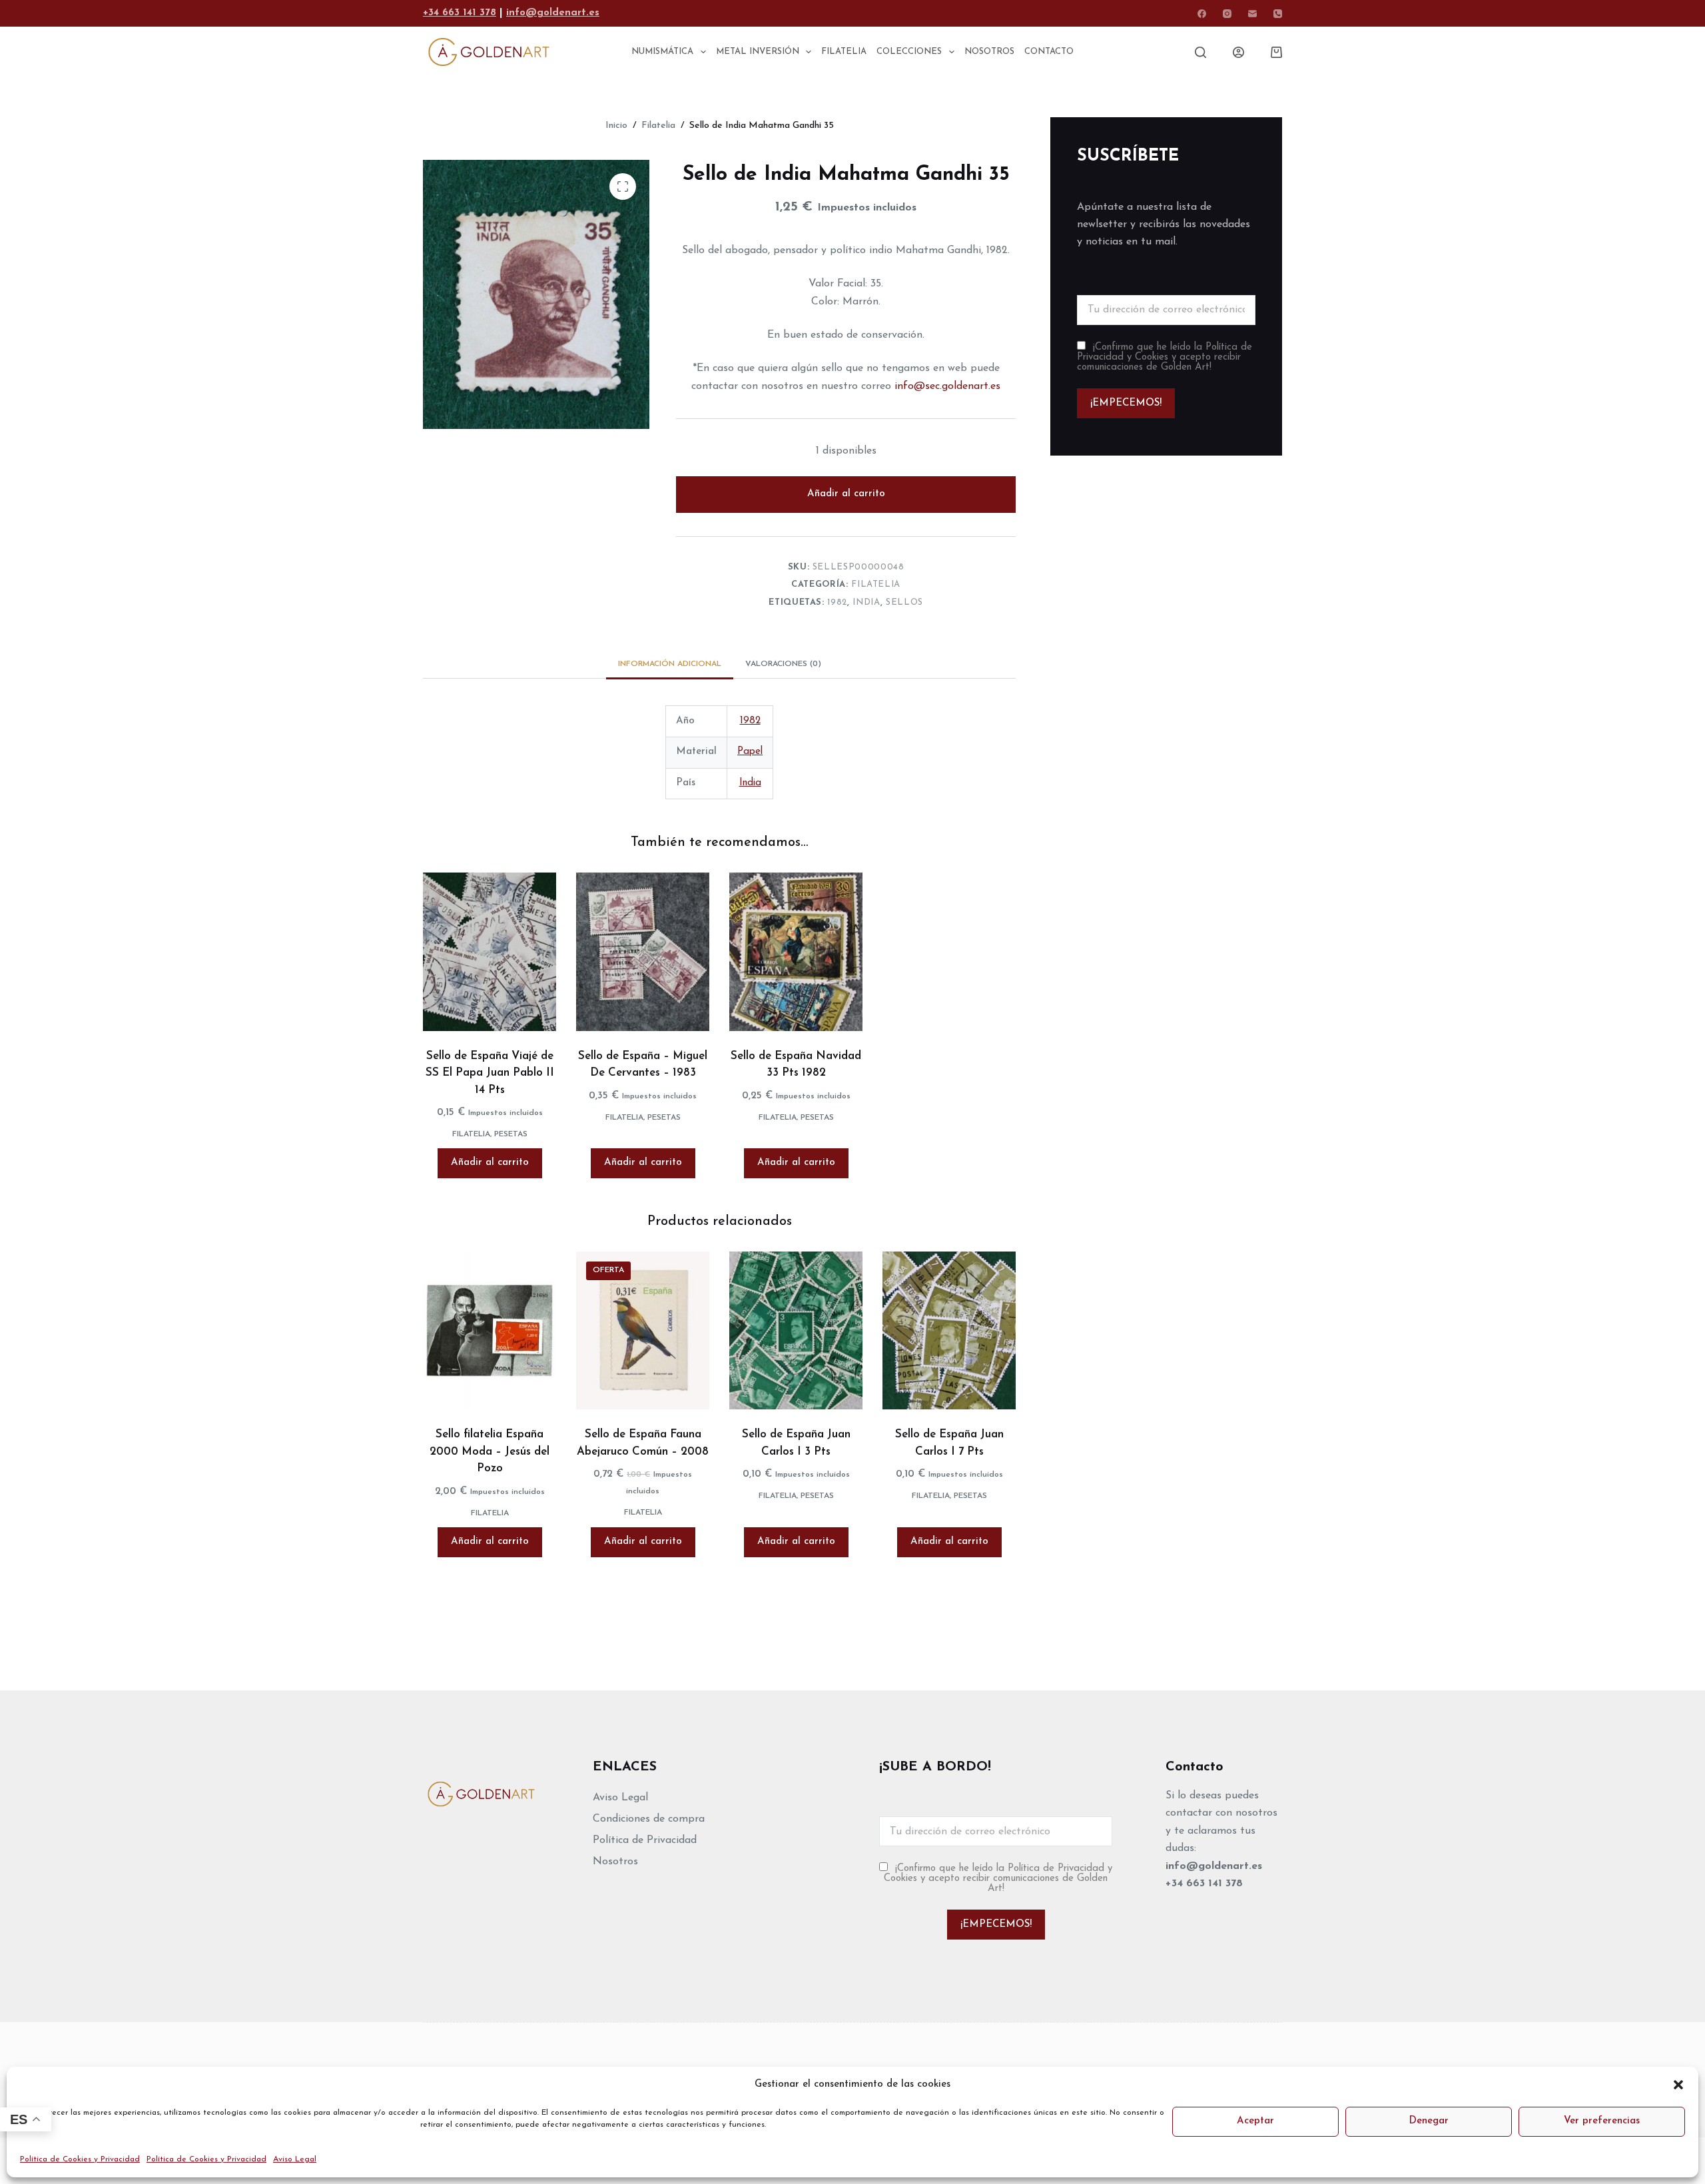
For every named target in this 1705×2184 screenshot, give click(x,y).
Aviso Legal (295, 2159)
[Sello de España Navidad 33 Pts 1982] (796, 952)
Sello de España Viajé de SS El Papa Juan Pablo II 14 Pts (490, 1073)
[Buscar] (1200, 52)
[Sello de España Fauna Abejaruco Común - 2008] (643, 1331)
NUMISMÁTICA (662, 52)
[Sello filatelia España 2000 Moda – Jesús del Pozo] (490, 1331)
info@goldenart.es (553, 13)
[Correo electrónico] (1252, 14)
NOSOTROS (989, 52)
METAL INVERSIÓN (758, 52)
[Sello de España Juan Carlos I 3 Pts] (796, 1331)
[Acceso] (1238, 52)
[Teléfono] (1278, 14)
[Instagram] (1227, 14)
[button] (1678, 2085)
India (866, 602)
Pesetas (511, 1134)
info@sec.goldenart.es (947, 386)
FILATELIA (844, 52)
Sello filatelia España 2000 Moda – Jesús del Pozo (490, 1451)
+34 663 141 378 (460, 13)
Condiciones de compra (649, 1819)
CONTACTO (1049, 52)
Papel (750, 752)
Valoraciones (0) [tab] (783, 664)
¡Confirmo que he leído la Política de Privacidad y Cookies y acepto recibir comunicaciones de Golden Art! (1165, 357)
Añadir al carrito (846, 494)
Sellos (904, 602)
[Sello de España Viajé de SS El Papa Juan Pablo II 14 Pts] (490, 952)
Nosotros (615, 1862)
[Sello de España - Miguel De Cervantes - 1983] (643, 952)
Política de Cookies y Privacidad (80, 2159)
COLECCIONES (909, 52)
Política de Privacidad (645, 1840)
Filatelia (876, 584)
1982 (837, 602)
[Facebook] (1202, 14)
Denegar (1429, 2121)
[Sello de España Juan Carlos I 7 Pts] (949, 1331)
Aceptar (1255, 2121)
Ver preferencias (1602, 2121)
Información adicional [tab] (670, 664)
